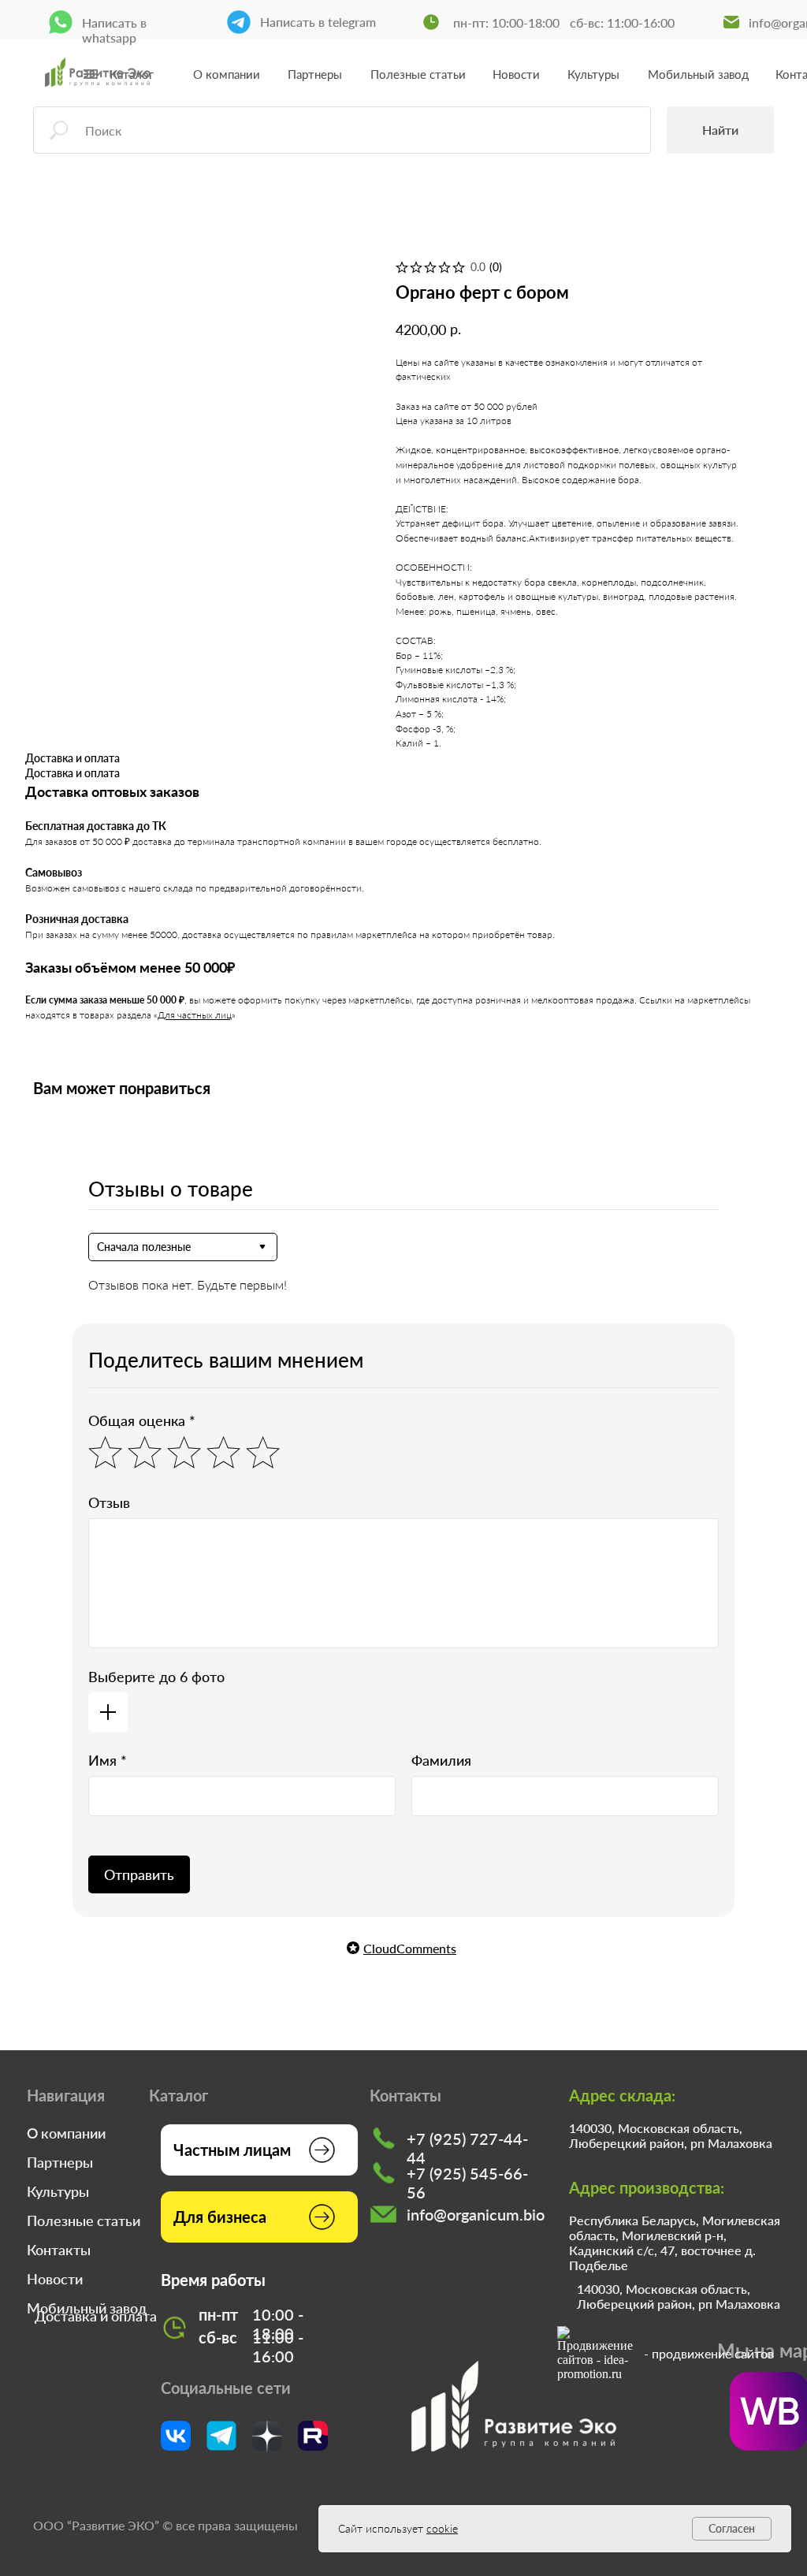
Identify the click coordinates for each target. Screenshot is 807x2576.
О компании (227, 74)
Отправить (139, 1874)
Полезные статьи (418, 74)
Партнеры (315, 74)
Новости (516, 74)
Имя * (108, 1760)
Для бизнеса (220, 2217)
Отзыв (109, 1502)
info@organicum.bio (476, 2214)
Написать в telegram (318, 22)
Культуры (593, 74)
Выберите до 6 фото (156, 1677)
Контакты (59, 2250)
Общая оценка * (142, 1420)
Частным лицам (232, 2150)
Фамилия (441, 1760)
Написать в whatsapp (114, 30)
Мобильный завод (698, 74)
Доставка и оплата (96, 2316)
